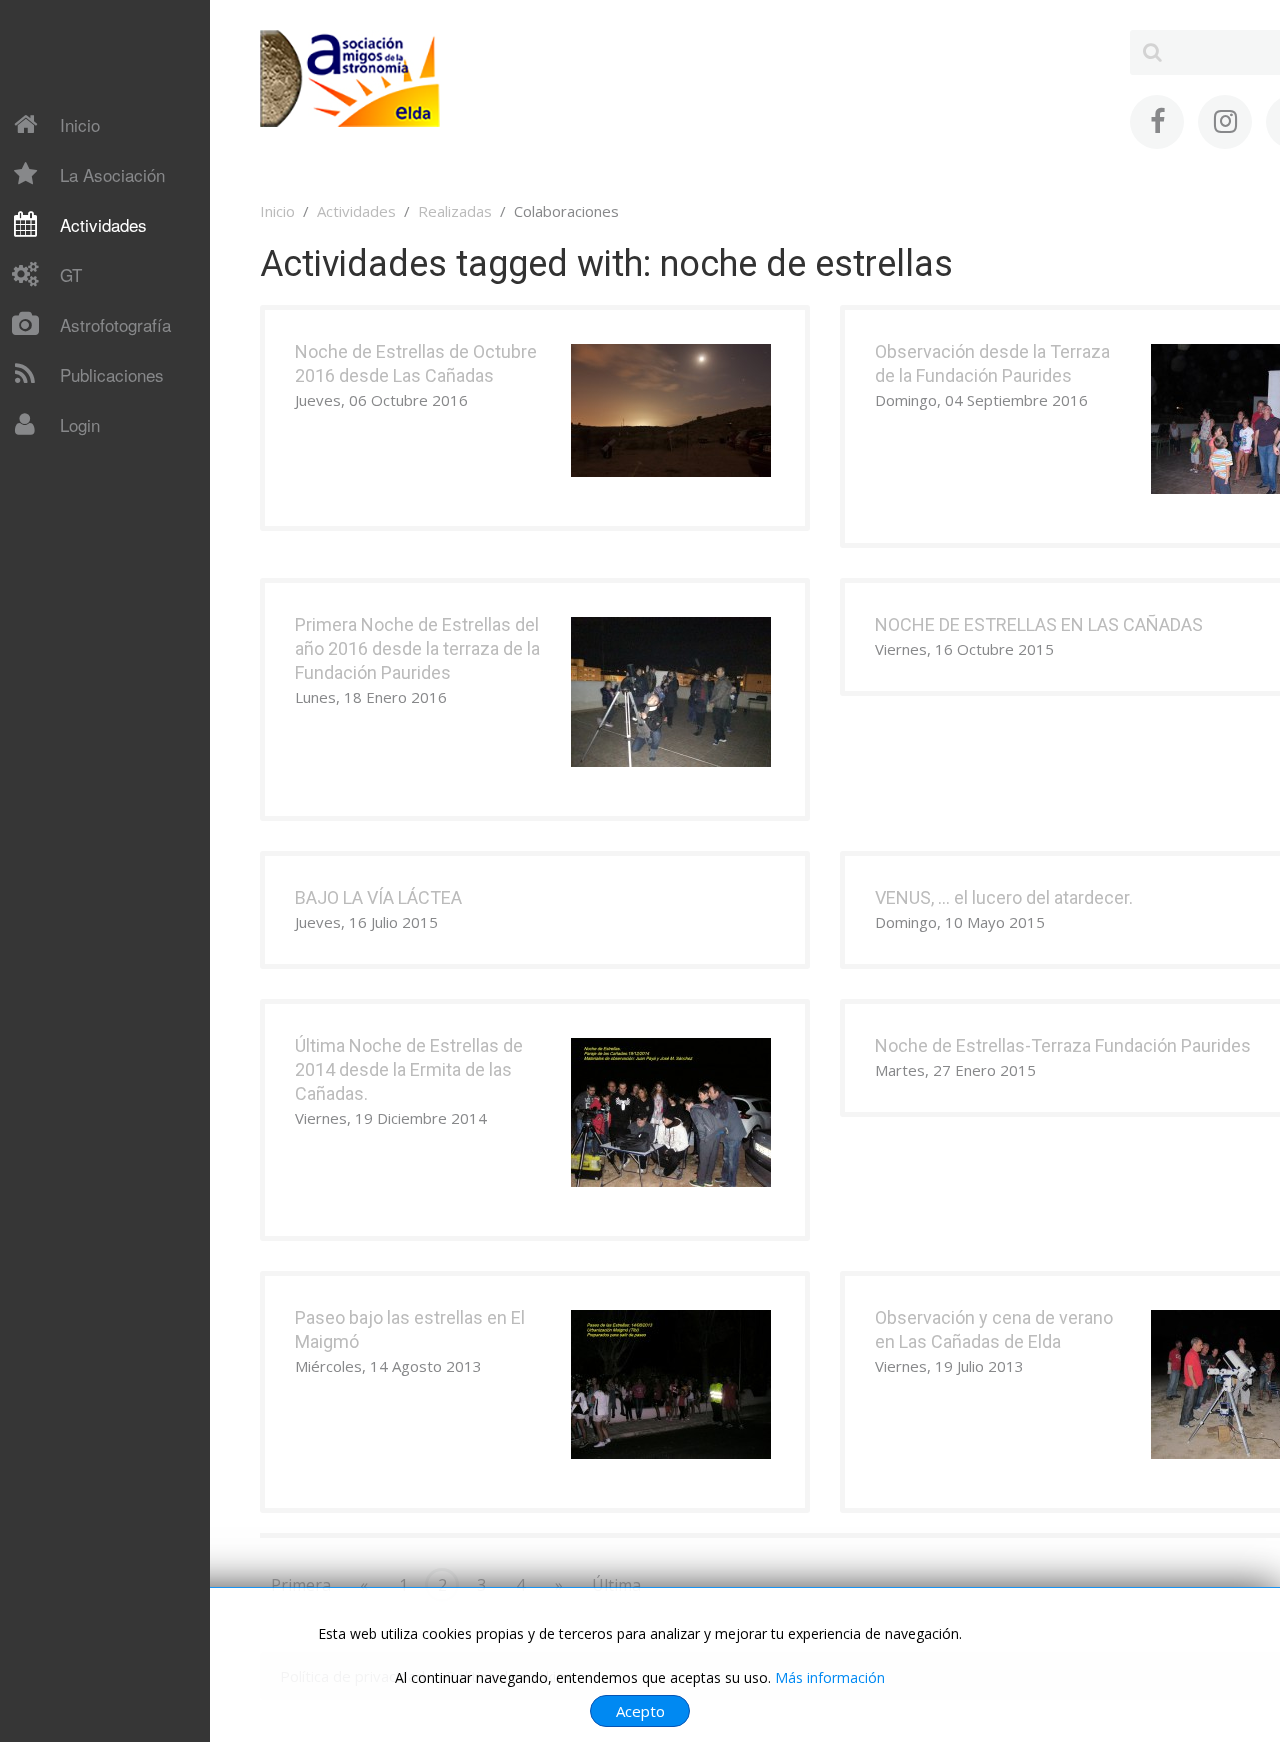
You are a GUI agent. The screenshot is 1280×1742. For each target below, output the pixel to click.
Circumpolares (79, 623)
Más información (830, 1677)
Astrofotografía (115, 324)
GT (71, 274)
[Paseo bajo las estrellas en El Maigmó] (671, 1383)
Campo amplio (78, 588)
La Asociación (112, 174)
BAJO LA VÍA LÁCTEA (378, 897)
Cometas (61, 469)
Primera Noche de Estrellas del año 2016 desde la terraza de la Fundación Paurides (417, 648)
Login (80, 424)
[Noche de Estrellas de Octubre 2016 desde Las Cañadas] (671, 409)
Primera (301, 1585)
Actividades (103, 224)
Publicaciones (112, 374)
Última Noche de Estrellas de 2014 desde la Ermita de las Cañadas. (409, 1069)
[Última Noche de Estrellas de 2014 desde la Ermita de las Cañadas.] (671, 1111)
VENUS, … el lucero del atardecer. (1004, 897)
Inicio (80, 124)
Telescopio (68, 467)
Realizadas (455, 211)
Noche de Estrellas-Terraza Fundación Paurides (1063, 1045)
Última (616, 1585)
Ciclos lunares (76, 553)
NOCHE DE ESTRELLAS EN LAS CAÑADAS (1039, 624)
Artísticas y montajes (102, 658)
